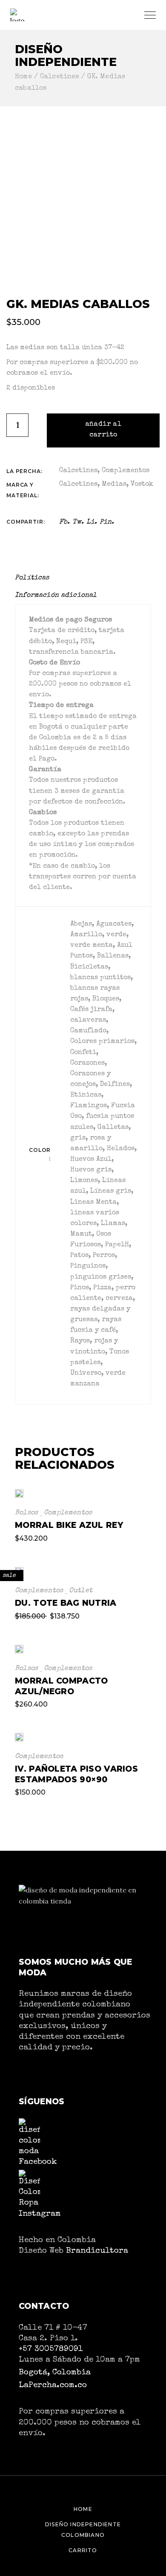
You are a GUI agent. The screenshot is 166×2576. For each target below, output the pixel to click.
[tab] (35, 578)
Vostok (142, 484)
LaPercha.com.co (53, 2385)
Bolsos (26, 1513)
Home (83, 2509)
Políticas (32, 578)
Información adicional (56, 596)
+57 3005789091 (51, 2349)
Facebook (38, 2162)
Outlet (81, 1591)
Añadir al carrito (103, 430)
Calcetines (78, 471)
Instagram (40, 2214)
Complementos (126, 471)
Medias (114, 484)
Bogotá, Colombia (55, 2373)
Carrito (83, 2550)
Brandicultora (97, 2251)
